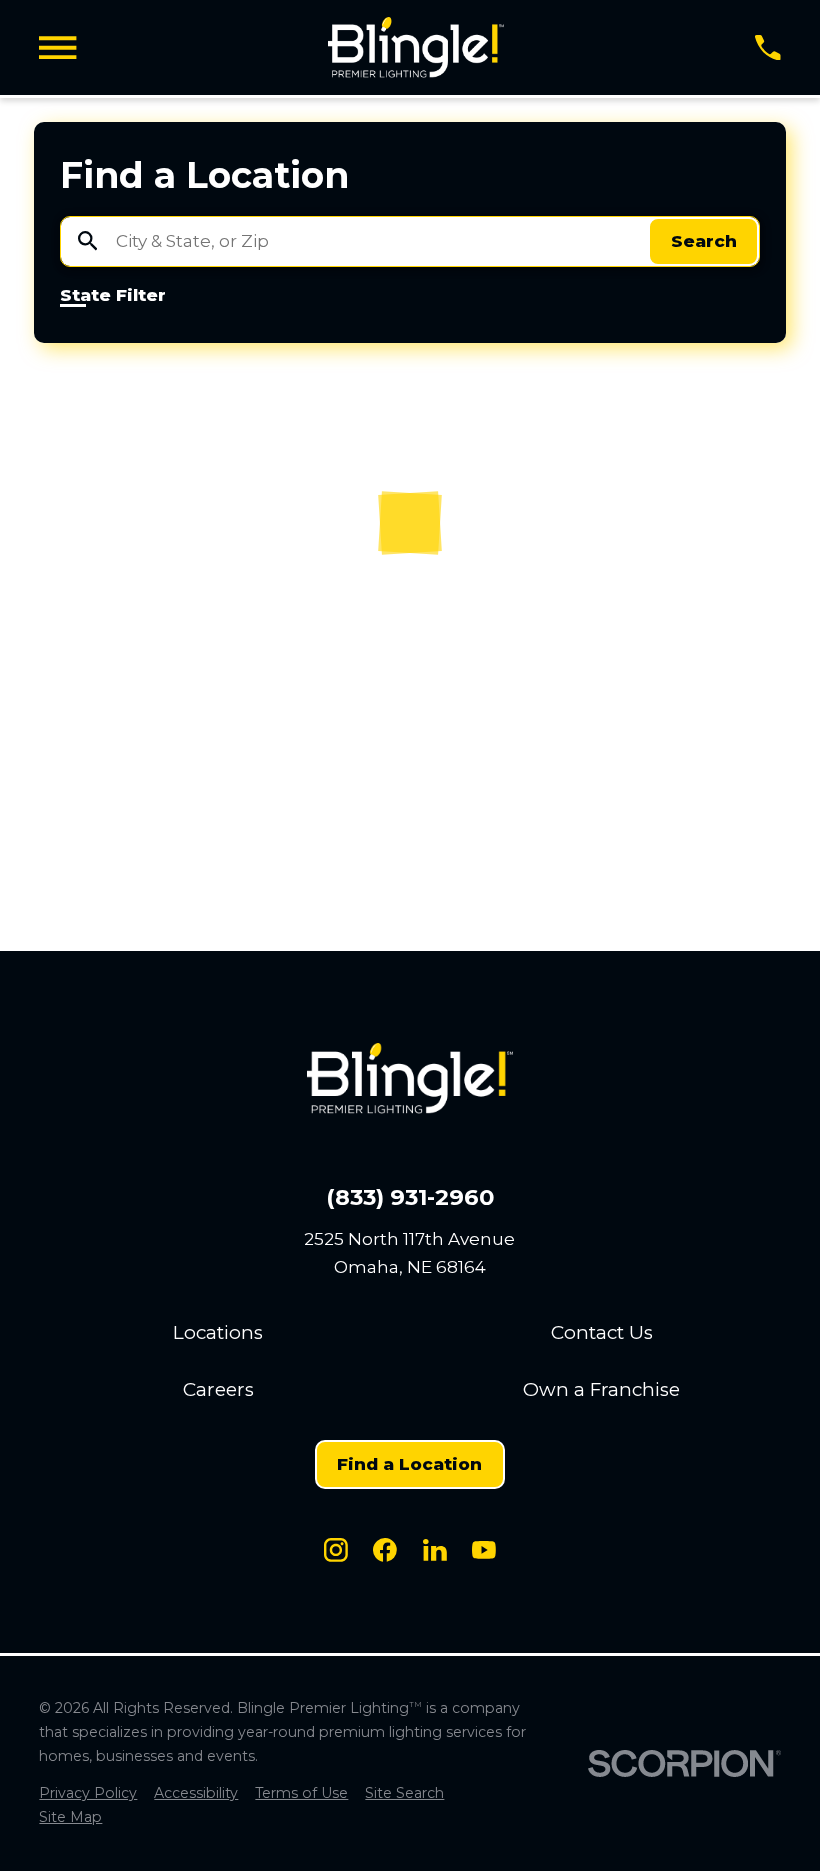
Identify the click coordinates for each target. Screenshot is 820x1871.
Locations (218, 1332)
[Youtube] (484, 1550)
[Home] (416, 47)
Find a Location (409, 1464)
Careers (218, 1389)
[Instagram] (336, 1550)
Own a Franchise (601, 1389)
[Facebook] (385, 1550)
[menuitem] (88, 1794)
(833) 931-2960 (410, 1197)
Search (704, 241)
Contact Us (602, 1332)
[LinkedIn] (435, 1550)
